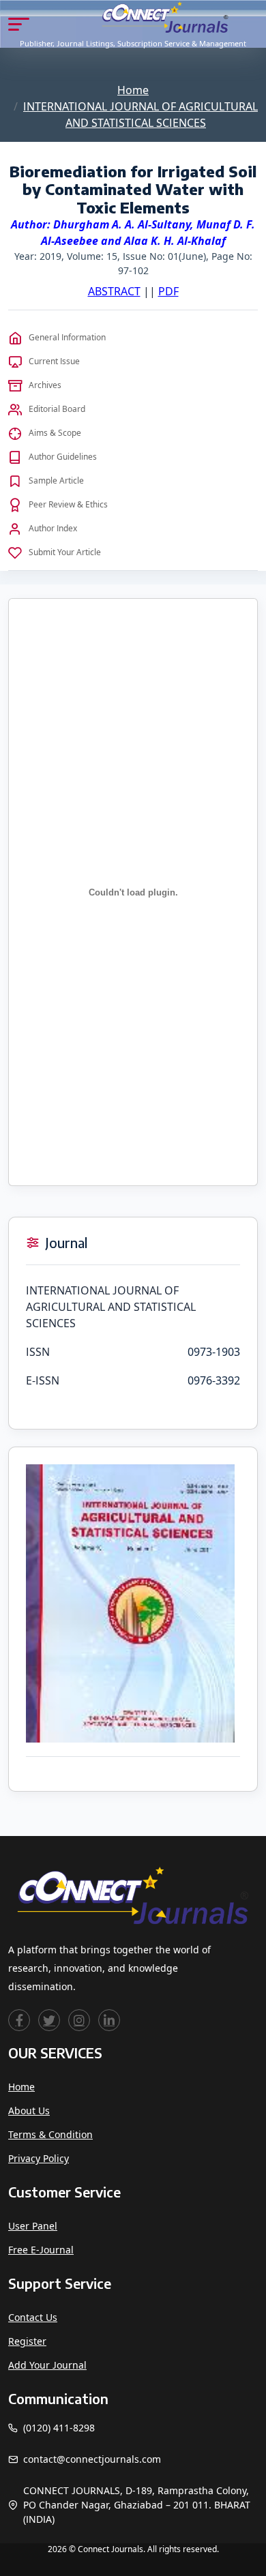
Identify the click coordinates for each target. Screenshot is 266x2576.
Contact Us (33, 2317)
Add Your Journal (47, 2365)
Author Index (53, 528)
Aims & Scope (55, 433)
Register (27, 2341)
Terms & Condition (50, 2134)
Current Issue (54, 361)
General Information (67, 337)
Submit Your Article (65, 552)
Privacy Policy (39, 2158)
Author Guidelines (63, 457)
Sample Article (56, 480)
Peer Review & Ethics (68, 504)
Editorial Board (57, 409)
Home (133, 90)
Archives (45, 385)
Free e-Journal (41, 2250)
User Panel (33, 2226)
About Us (29, 2111)
